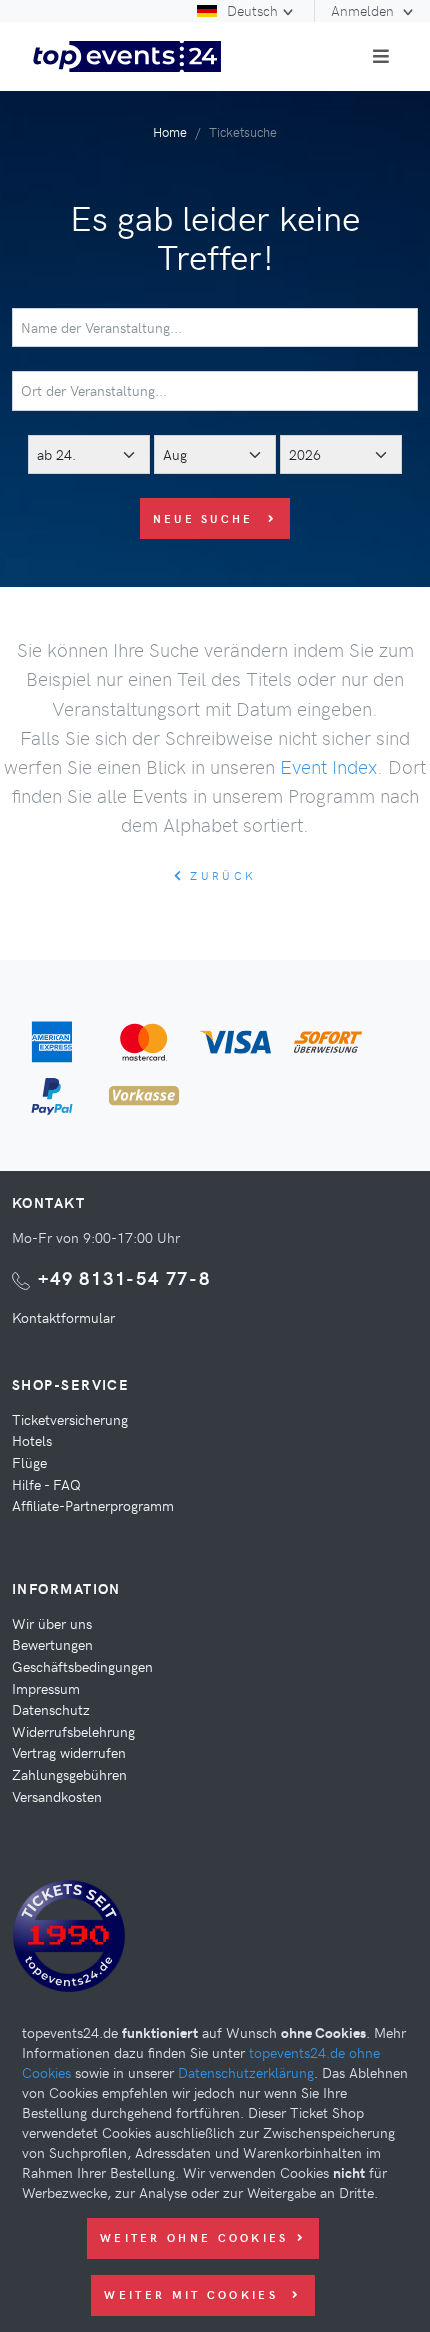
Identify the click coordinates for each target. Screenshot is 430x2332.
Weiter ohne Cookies (194, 2237)
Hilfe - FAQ (46, 1484)
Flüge (29, 1462)
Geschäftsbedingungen (82, 1666)
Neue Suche (206, 518)
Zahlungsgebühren (69, 1774)
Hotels (32, 1440)
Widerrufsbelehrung (73, 1731)
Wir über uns (52, 1623)
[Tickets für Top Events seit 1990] (69, 1940)
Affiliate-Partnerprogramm (93, 1505)
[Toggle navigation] (381, 56)
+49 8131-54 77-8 (124, 1277)
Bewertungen (52, 1644)
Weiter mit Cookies (194, 2294)
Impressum (46, 1688)
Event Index (328, 766)
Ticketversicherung (70, 1419)
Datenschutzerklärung (246, 2072)
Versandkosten (57, 1796)
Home (170, 131)
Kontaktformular (63, 1317)
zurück (220, 875)
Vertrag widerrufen (69, 1752)
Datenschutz (51, 1709)
